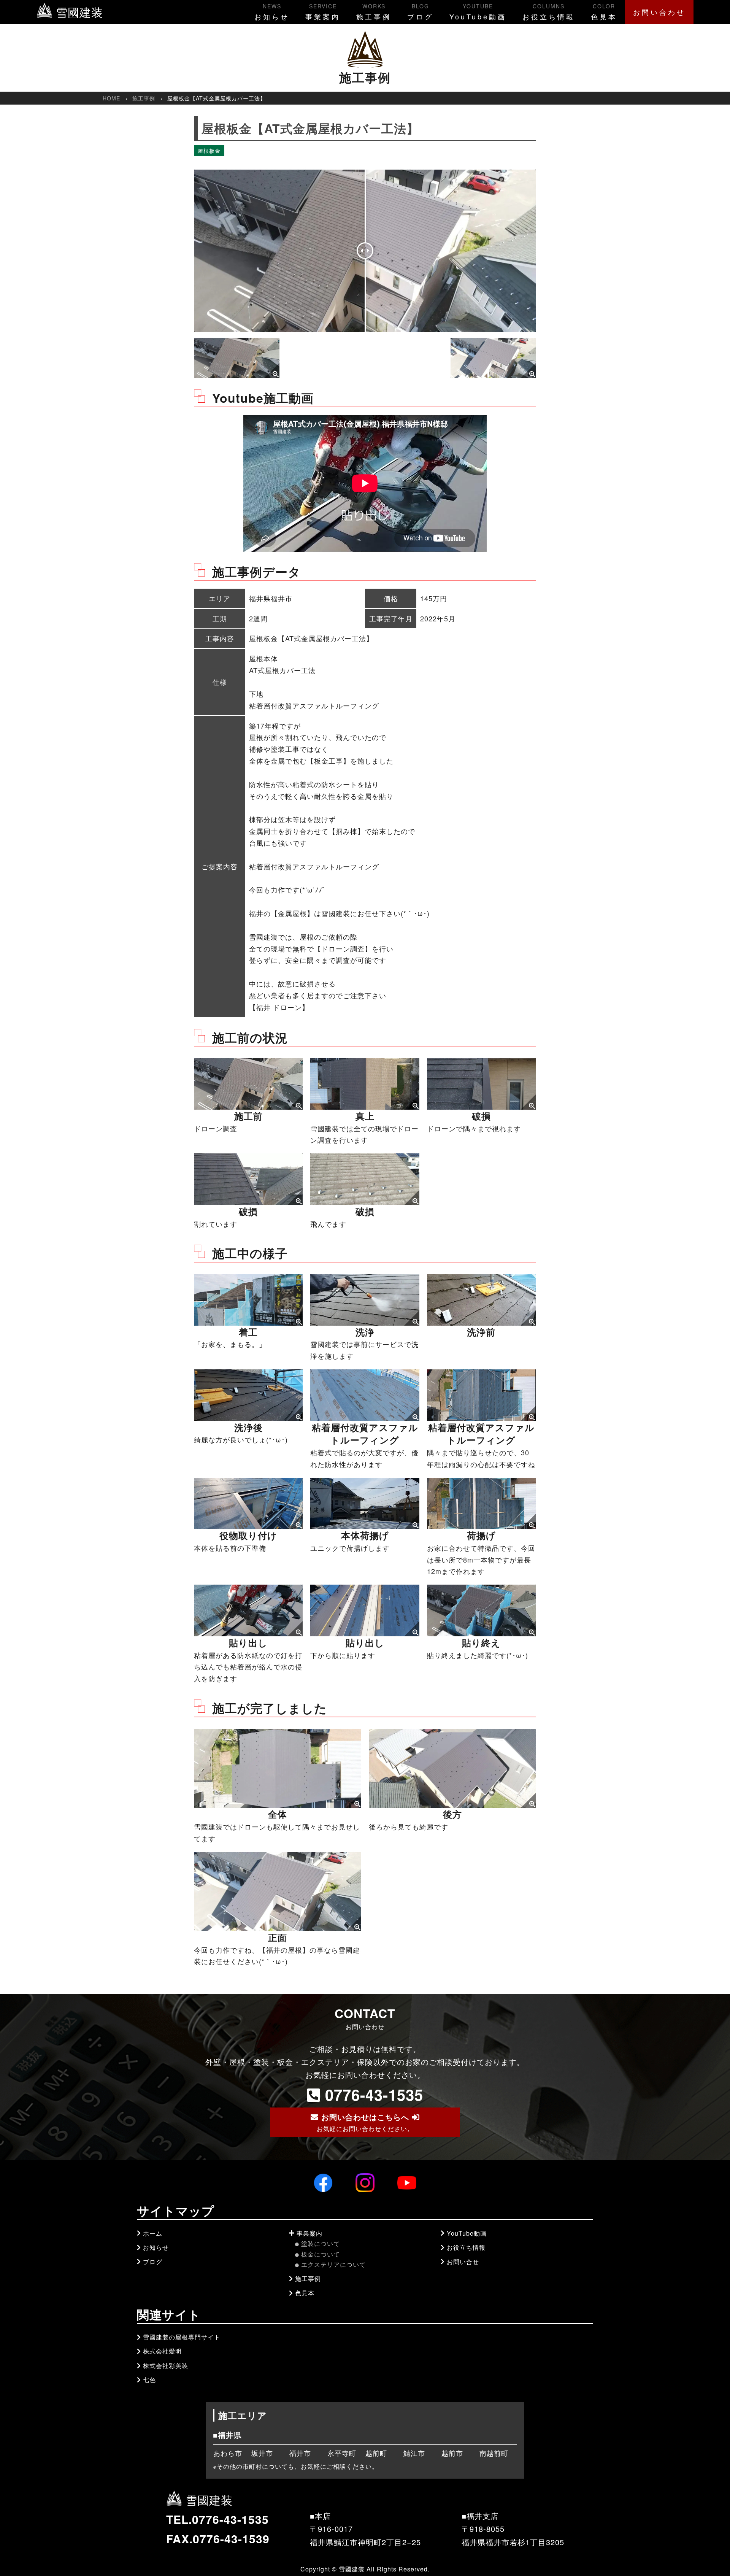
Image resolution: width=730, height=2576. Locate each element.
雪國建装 (78, 12)
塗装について (321, 2243)
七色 (149, 2380)
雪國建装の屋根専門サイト (182, 2337)
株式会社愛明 (162, 2351)
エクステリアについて (333, 2264)
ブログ (420, 12)
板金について (321, 2254)
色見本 (604, 12)
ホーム (153, 2233)
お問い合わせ (659, 12)
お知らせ (272, 12)
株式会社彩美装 (166, 2366)
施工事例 (374, 12)
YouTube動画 (478, 12)
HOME (111, 98)
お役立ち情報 (549, 12)
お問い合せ (463, 2262)
